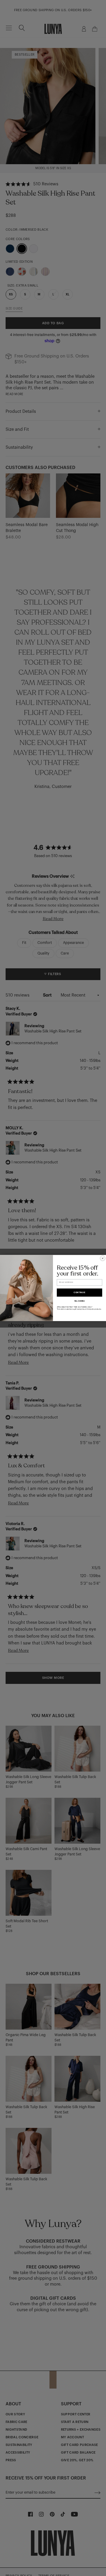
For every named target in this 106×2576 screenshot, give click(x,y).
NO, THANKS (79, 1301)
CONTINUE (79, 1293)
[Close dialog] (103, 1258)
